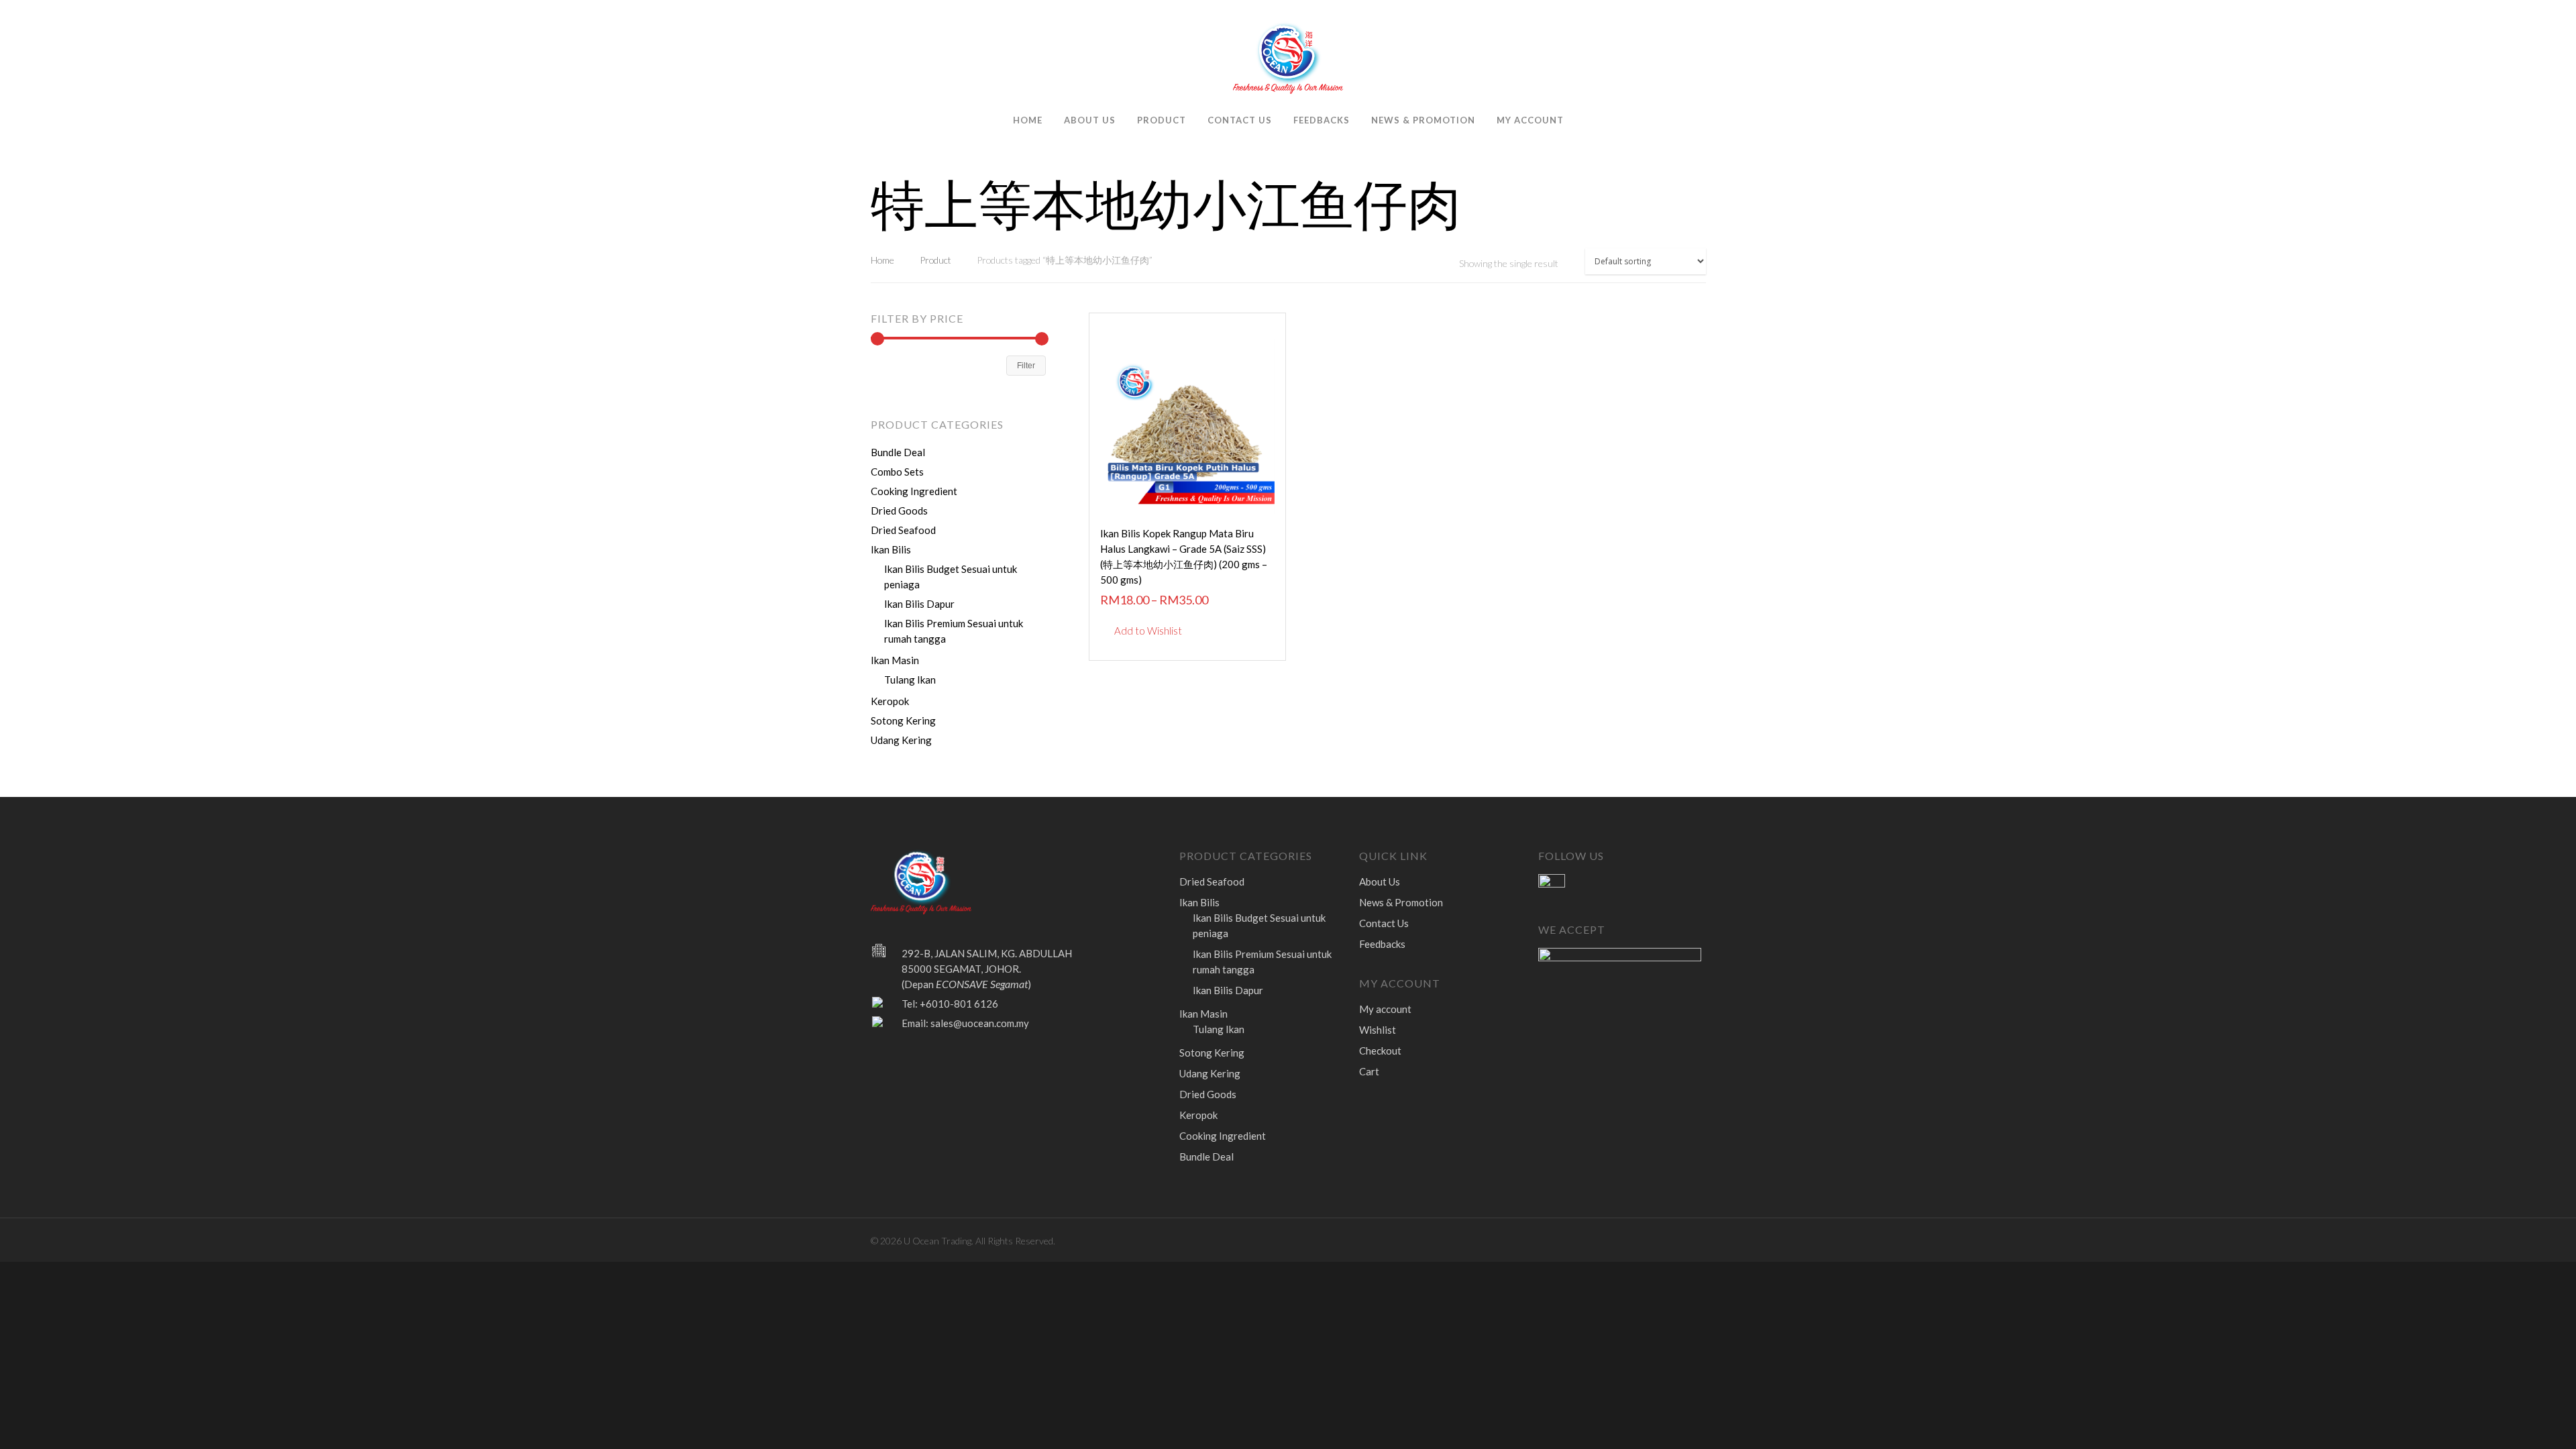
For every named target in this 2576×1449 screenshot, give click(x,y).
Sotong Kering (903, 720)
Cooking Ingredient (914, 491)
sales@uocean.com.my (980, 1023)
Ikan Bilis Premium (954, 631)
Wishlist (1378, 1030)
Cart (1369, 1071)
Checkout (1380, 1051)
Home (1028, 120)
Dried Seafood (903, 530)
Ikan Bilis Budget (951, 577)
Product (1162, 120)
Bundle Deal (898, 452)
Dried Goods (899, 511)
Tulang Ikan (910, 680)
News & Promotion (1423, 120)
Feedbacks (1322, 120)
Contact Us (1240, 120)
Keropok (890, 701)
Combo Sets (897, 472)
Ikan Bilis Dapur (919, 604)
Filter (1026, 366)
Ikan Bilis (891, 549)
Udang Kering (901, 740)
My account (1530, 120)
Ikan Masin (895, 660)
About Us (1090, 120)
